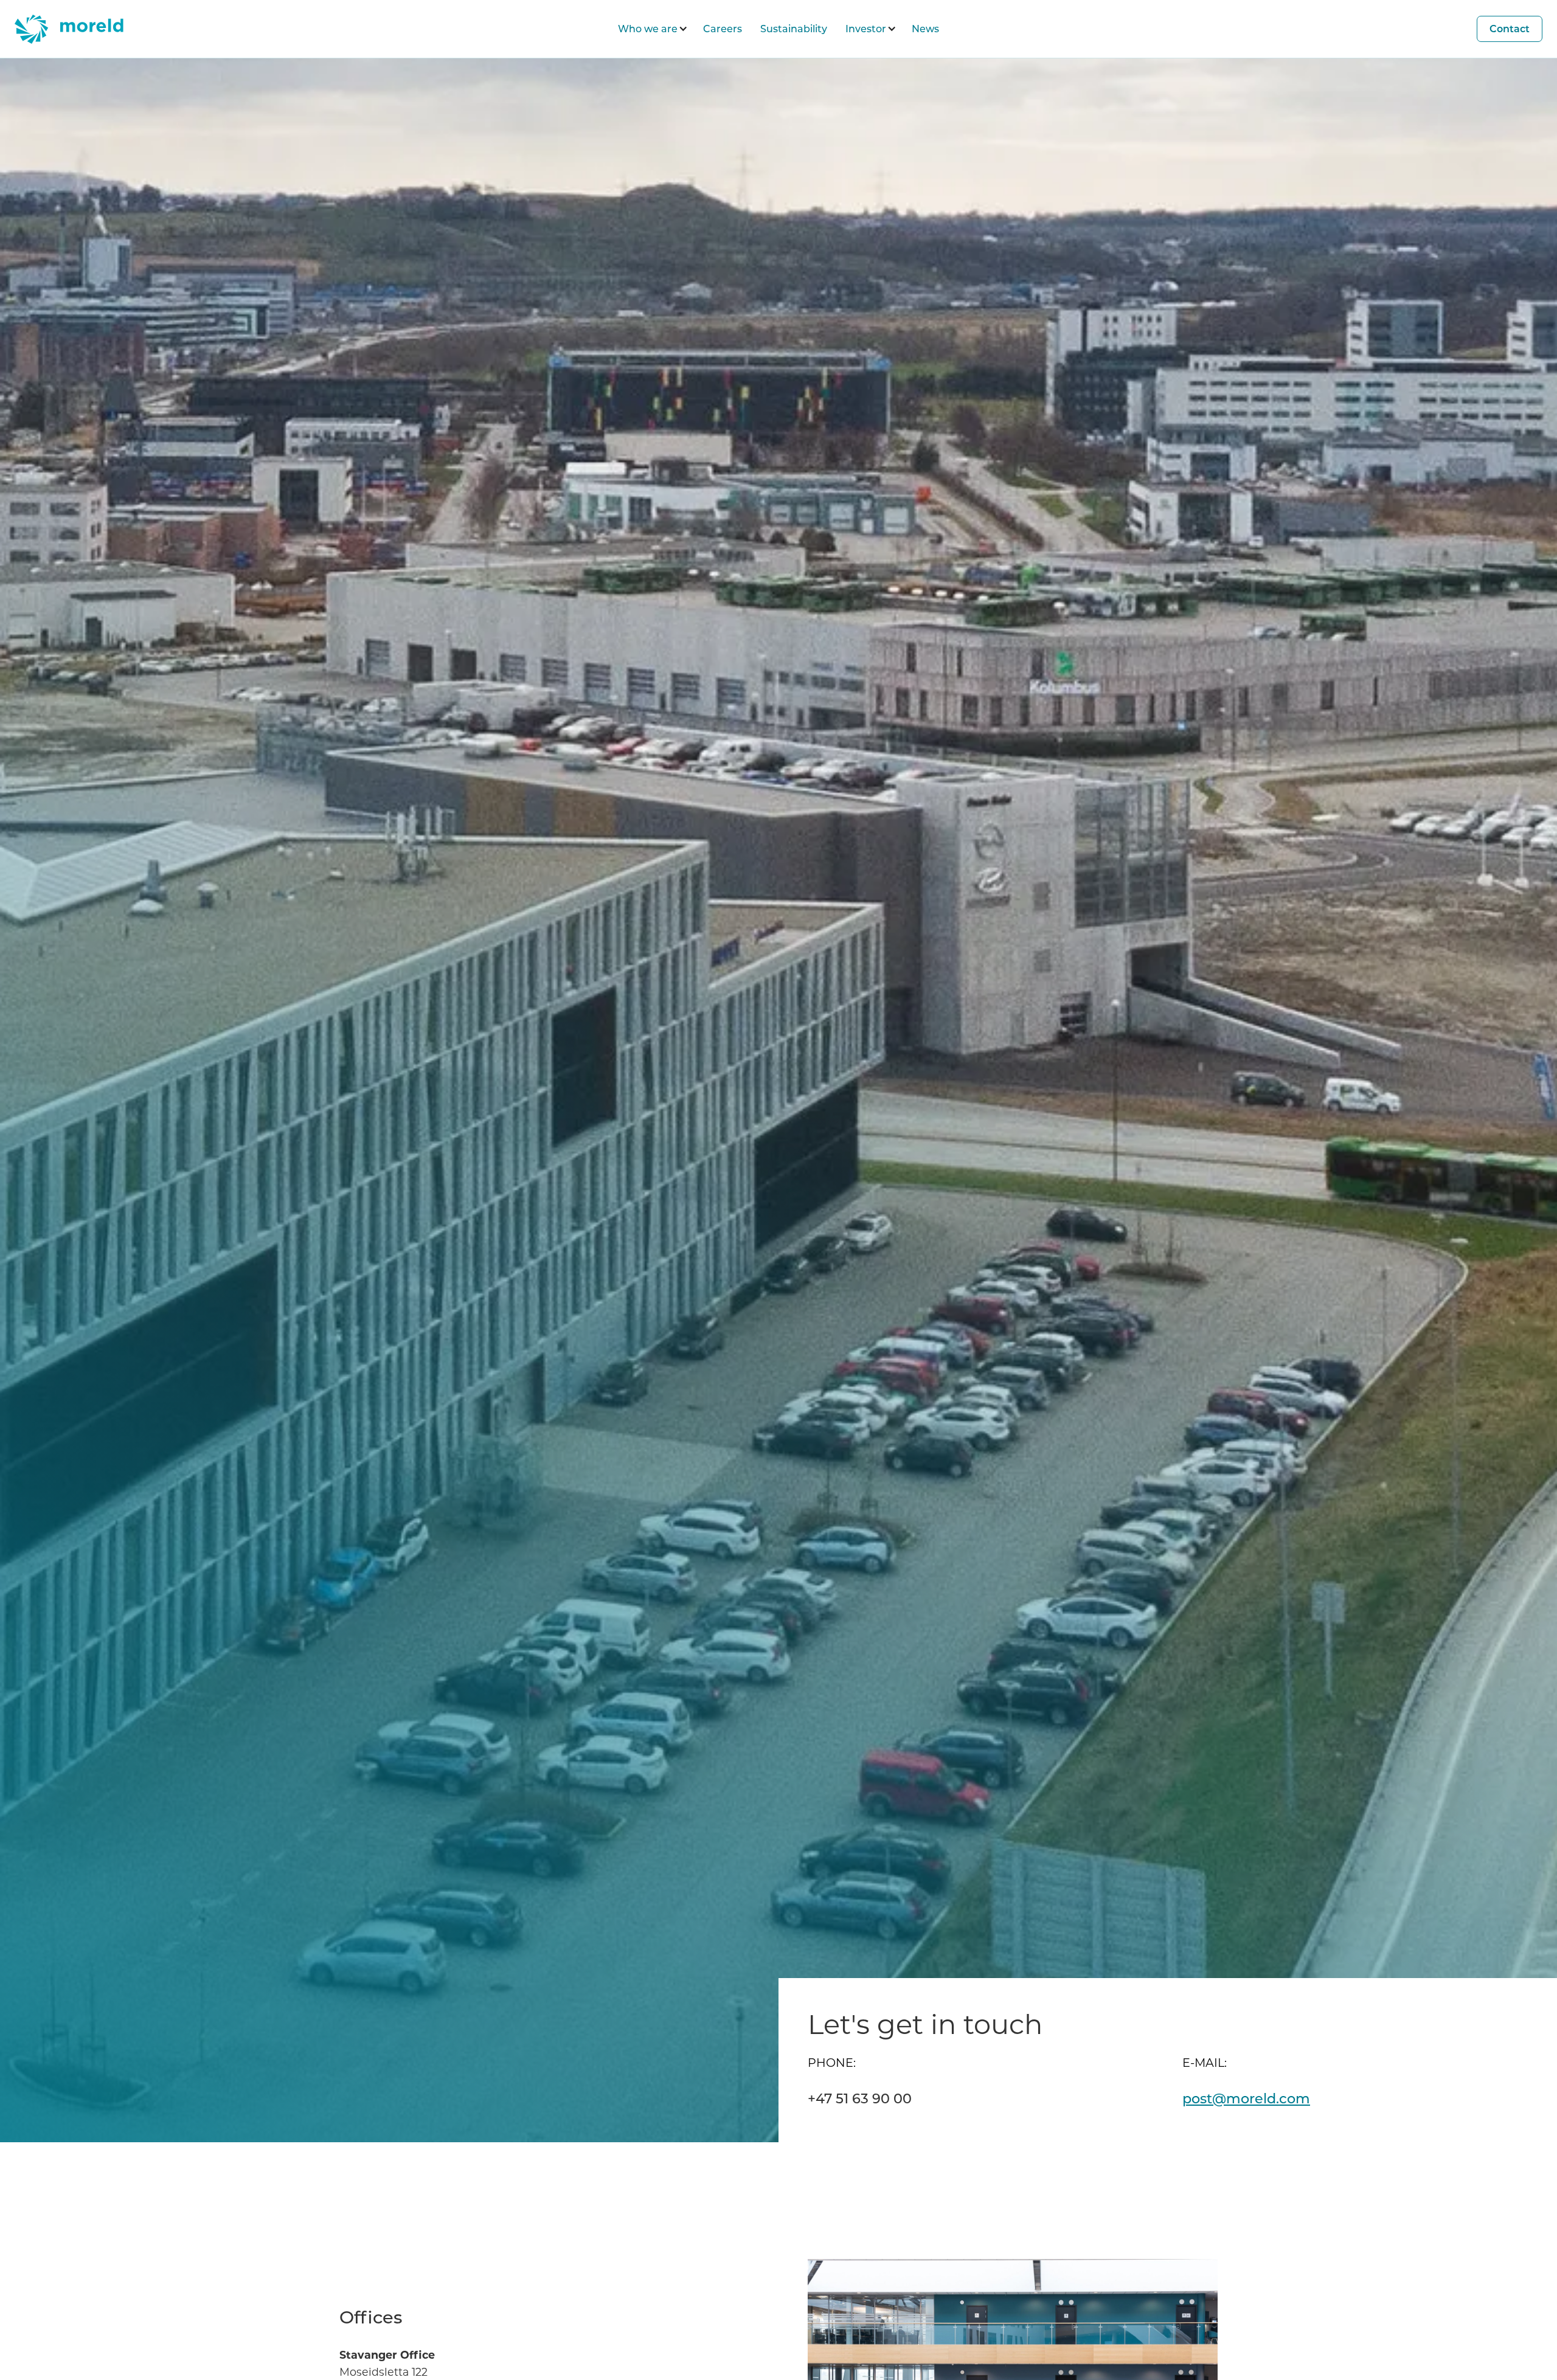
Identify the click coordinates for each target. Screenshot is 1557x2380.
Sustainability (794, 28)
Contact (1510, 28)
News (925, 28)
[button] (651, 29)
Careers (723, 28)
